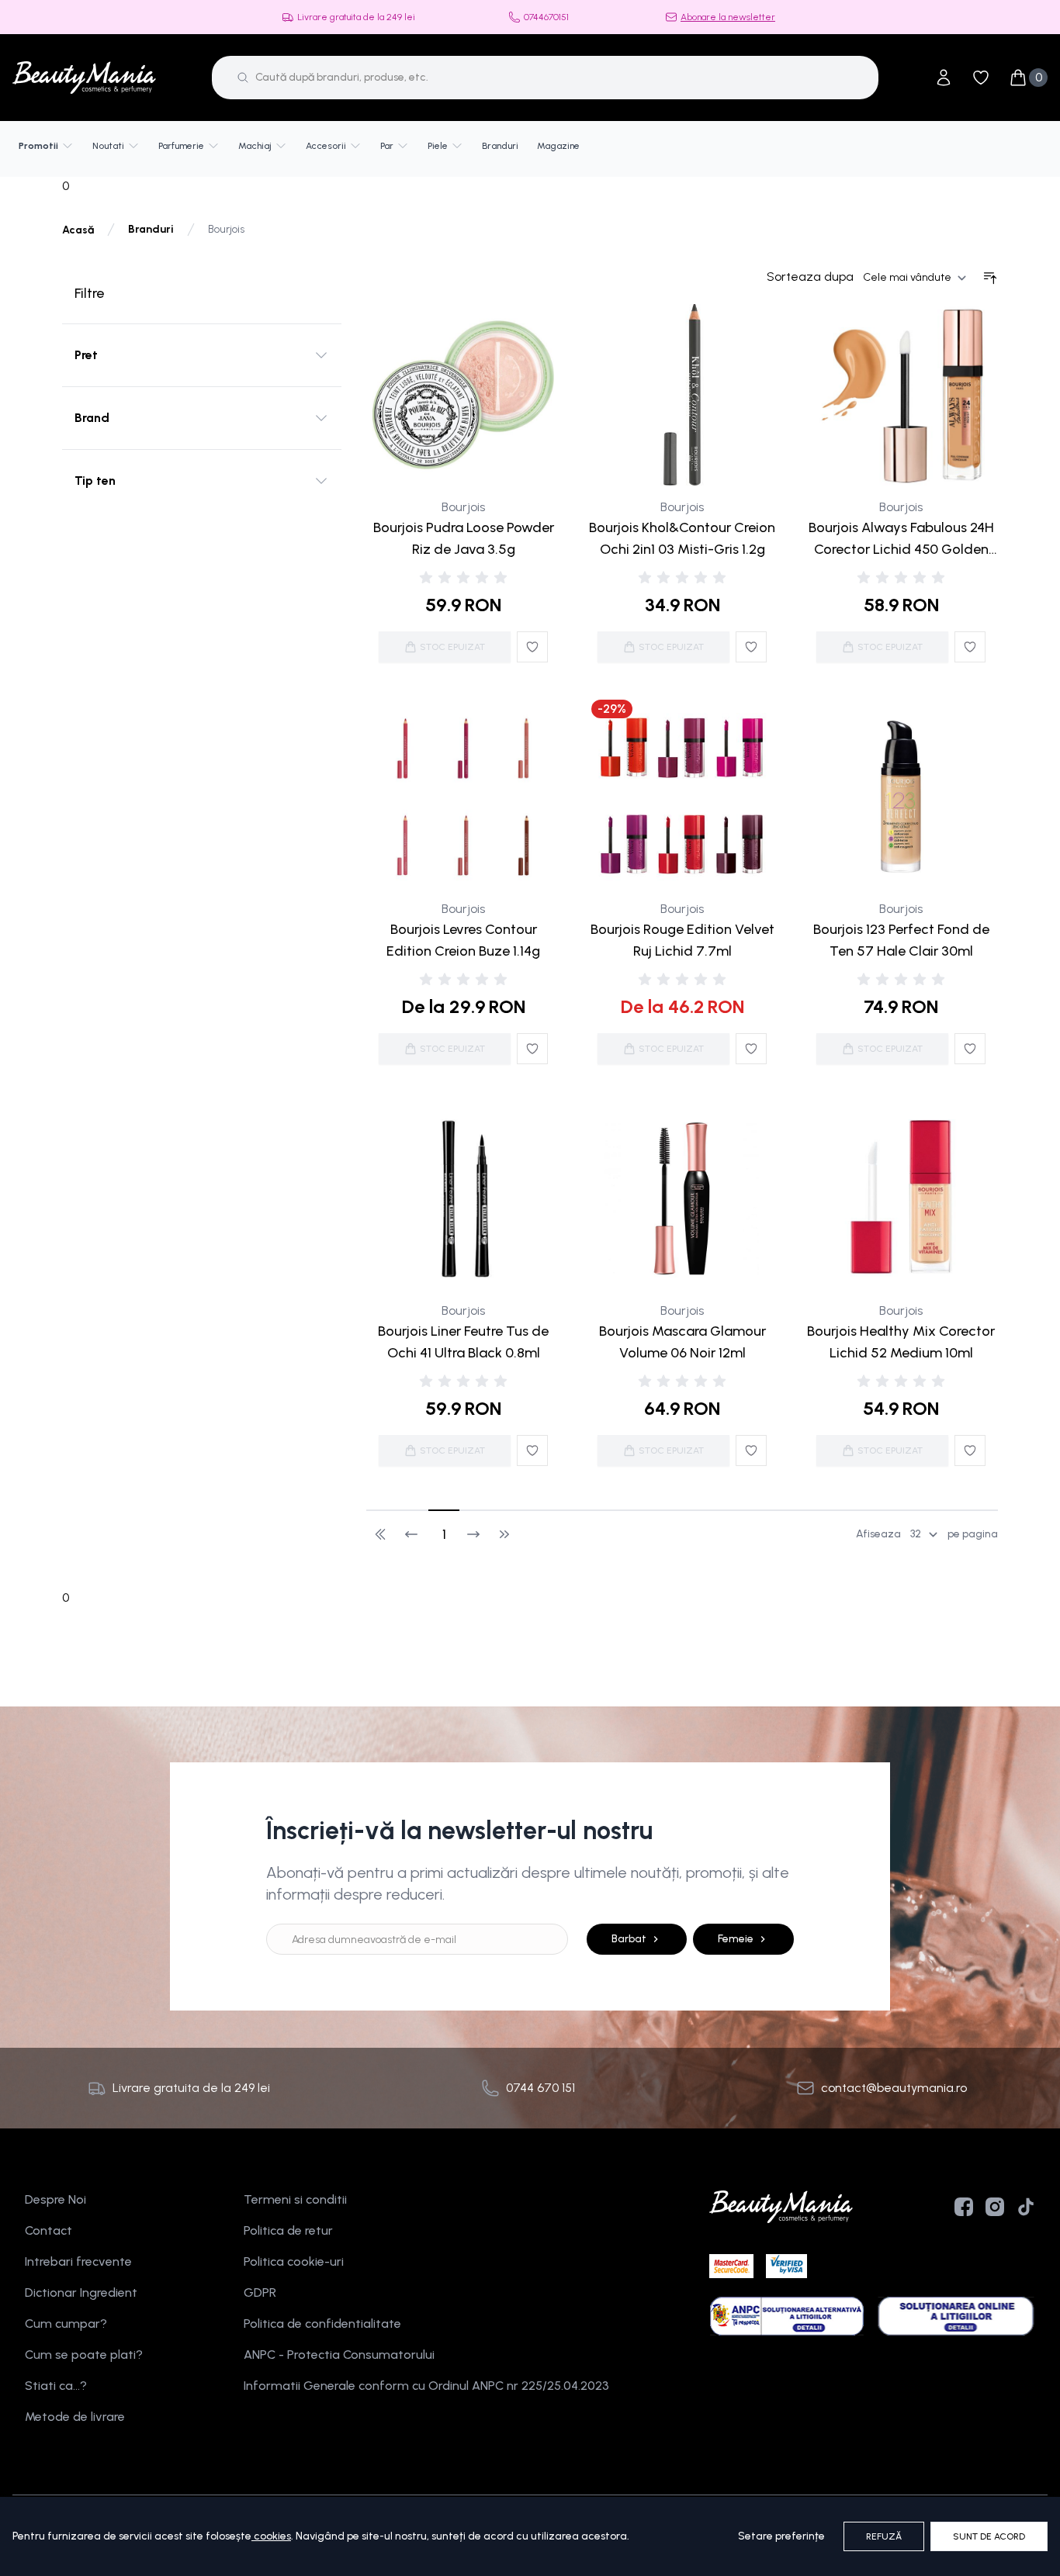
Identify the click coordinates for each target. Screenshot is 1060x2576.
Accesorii (326, 146)
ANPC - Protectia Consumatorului (339, 2355)
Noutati (108, 146)
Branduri (500, 146)
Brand (92, 418)
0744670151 (546, 17)
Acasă (78, 230)
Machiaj (255, 146)
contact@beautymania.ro (894, 2088)
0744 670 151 (540, 2088)
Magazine (558, 146)
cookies (272, 2536)
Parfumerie (181, 146)
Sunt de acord (989, 2536)
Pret (86, 355)
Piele (438, 146)
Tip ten (95, 481)
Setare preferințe (781, 2536)
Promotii (38, 146)
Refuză (884, 2536)
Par (387, 146)
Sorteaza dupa (810, 277)
